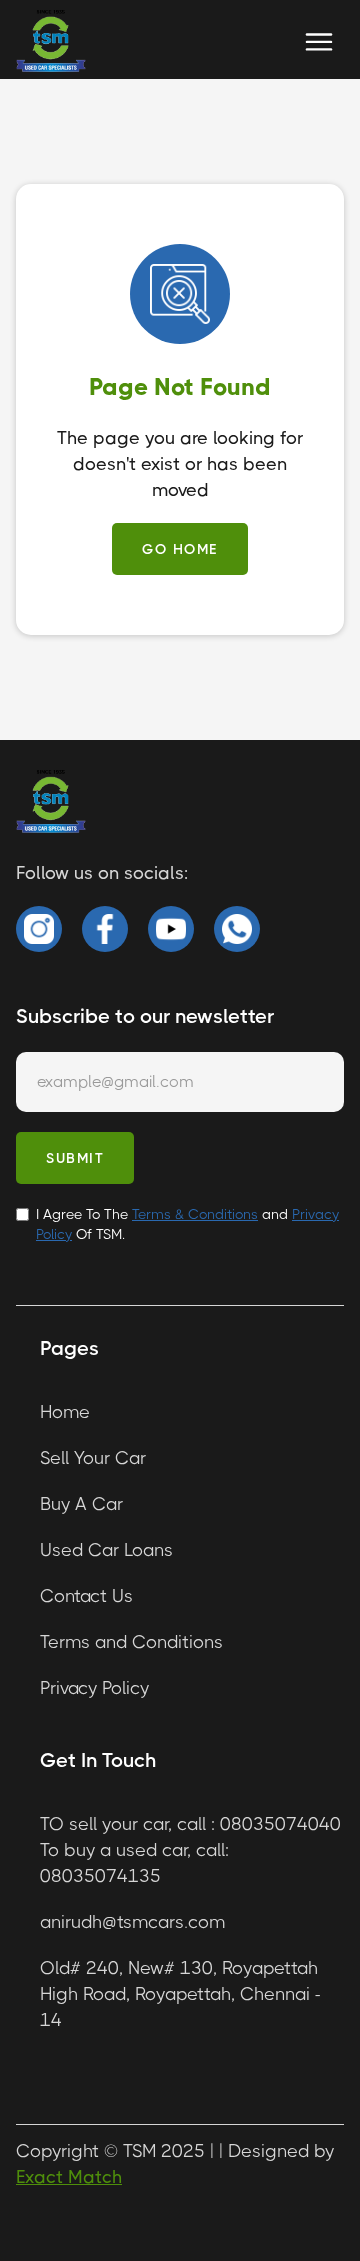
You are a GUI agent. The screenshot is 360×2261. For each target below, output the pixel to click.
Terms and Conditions (131, 1642)
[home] (51, 42)
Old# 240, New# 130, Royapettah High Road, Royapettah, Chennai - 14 (180, 1994)
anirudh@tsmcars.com (132, 1922)
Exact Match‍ (69, 2177)
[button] (319, 42)
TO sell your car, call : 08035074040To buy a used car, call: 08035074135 (190, 1850)
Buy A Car (81, 1504)
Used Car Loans (106, 1550)
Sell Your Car (93, 1458)
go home (180, 549)
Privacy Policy (94, 1688)
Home (65, 1412)
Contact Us (86, 1596)
